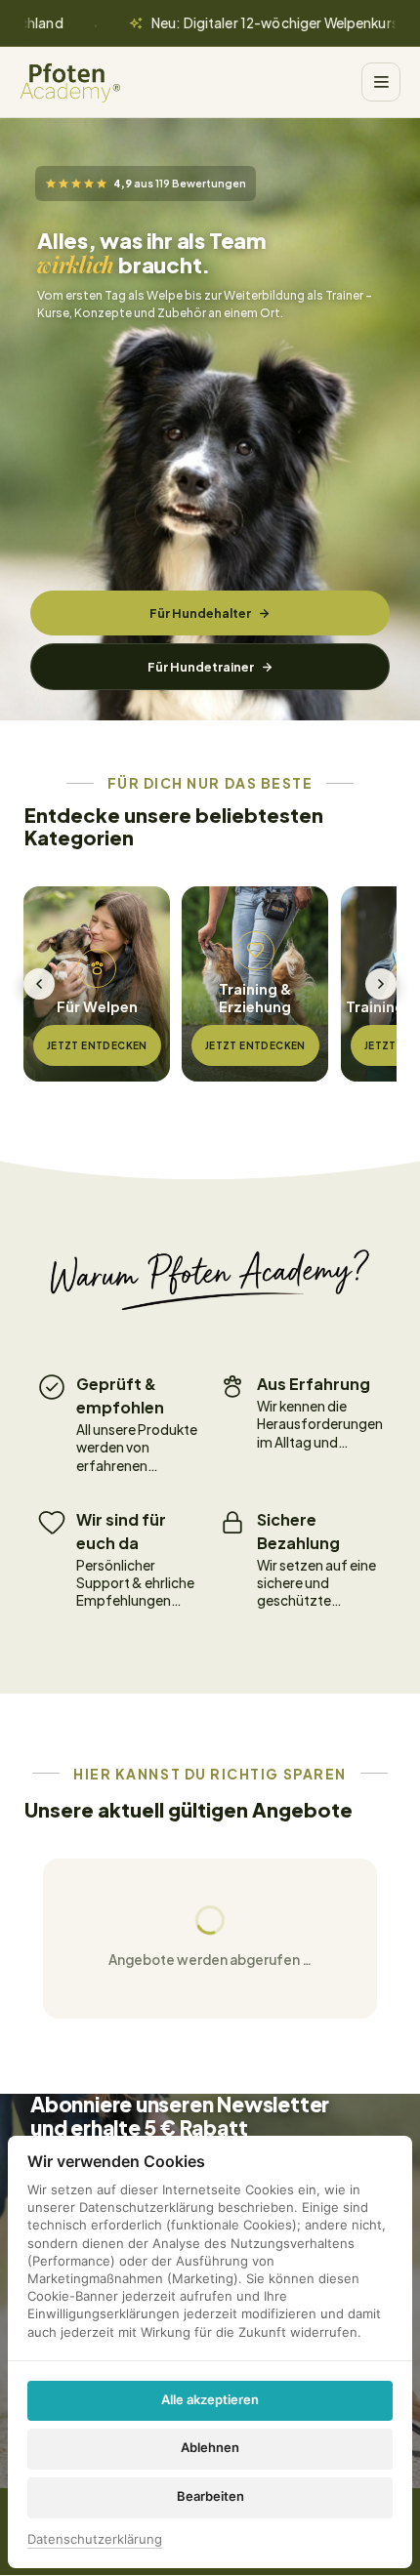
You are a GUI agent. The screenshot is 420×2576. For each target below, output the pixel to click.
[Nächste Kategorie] (381, 984)
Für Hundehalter (200, 613)
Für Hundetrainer (201, 667)
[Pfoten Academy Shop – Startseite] (70, 82)
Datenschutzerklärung (95, 2540)
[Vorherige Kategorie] (39, 984)
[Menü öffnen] (381, 82)
